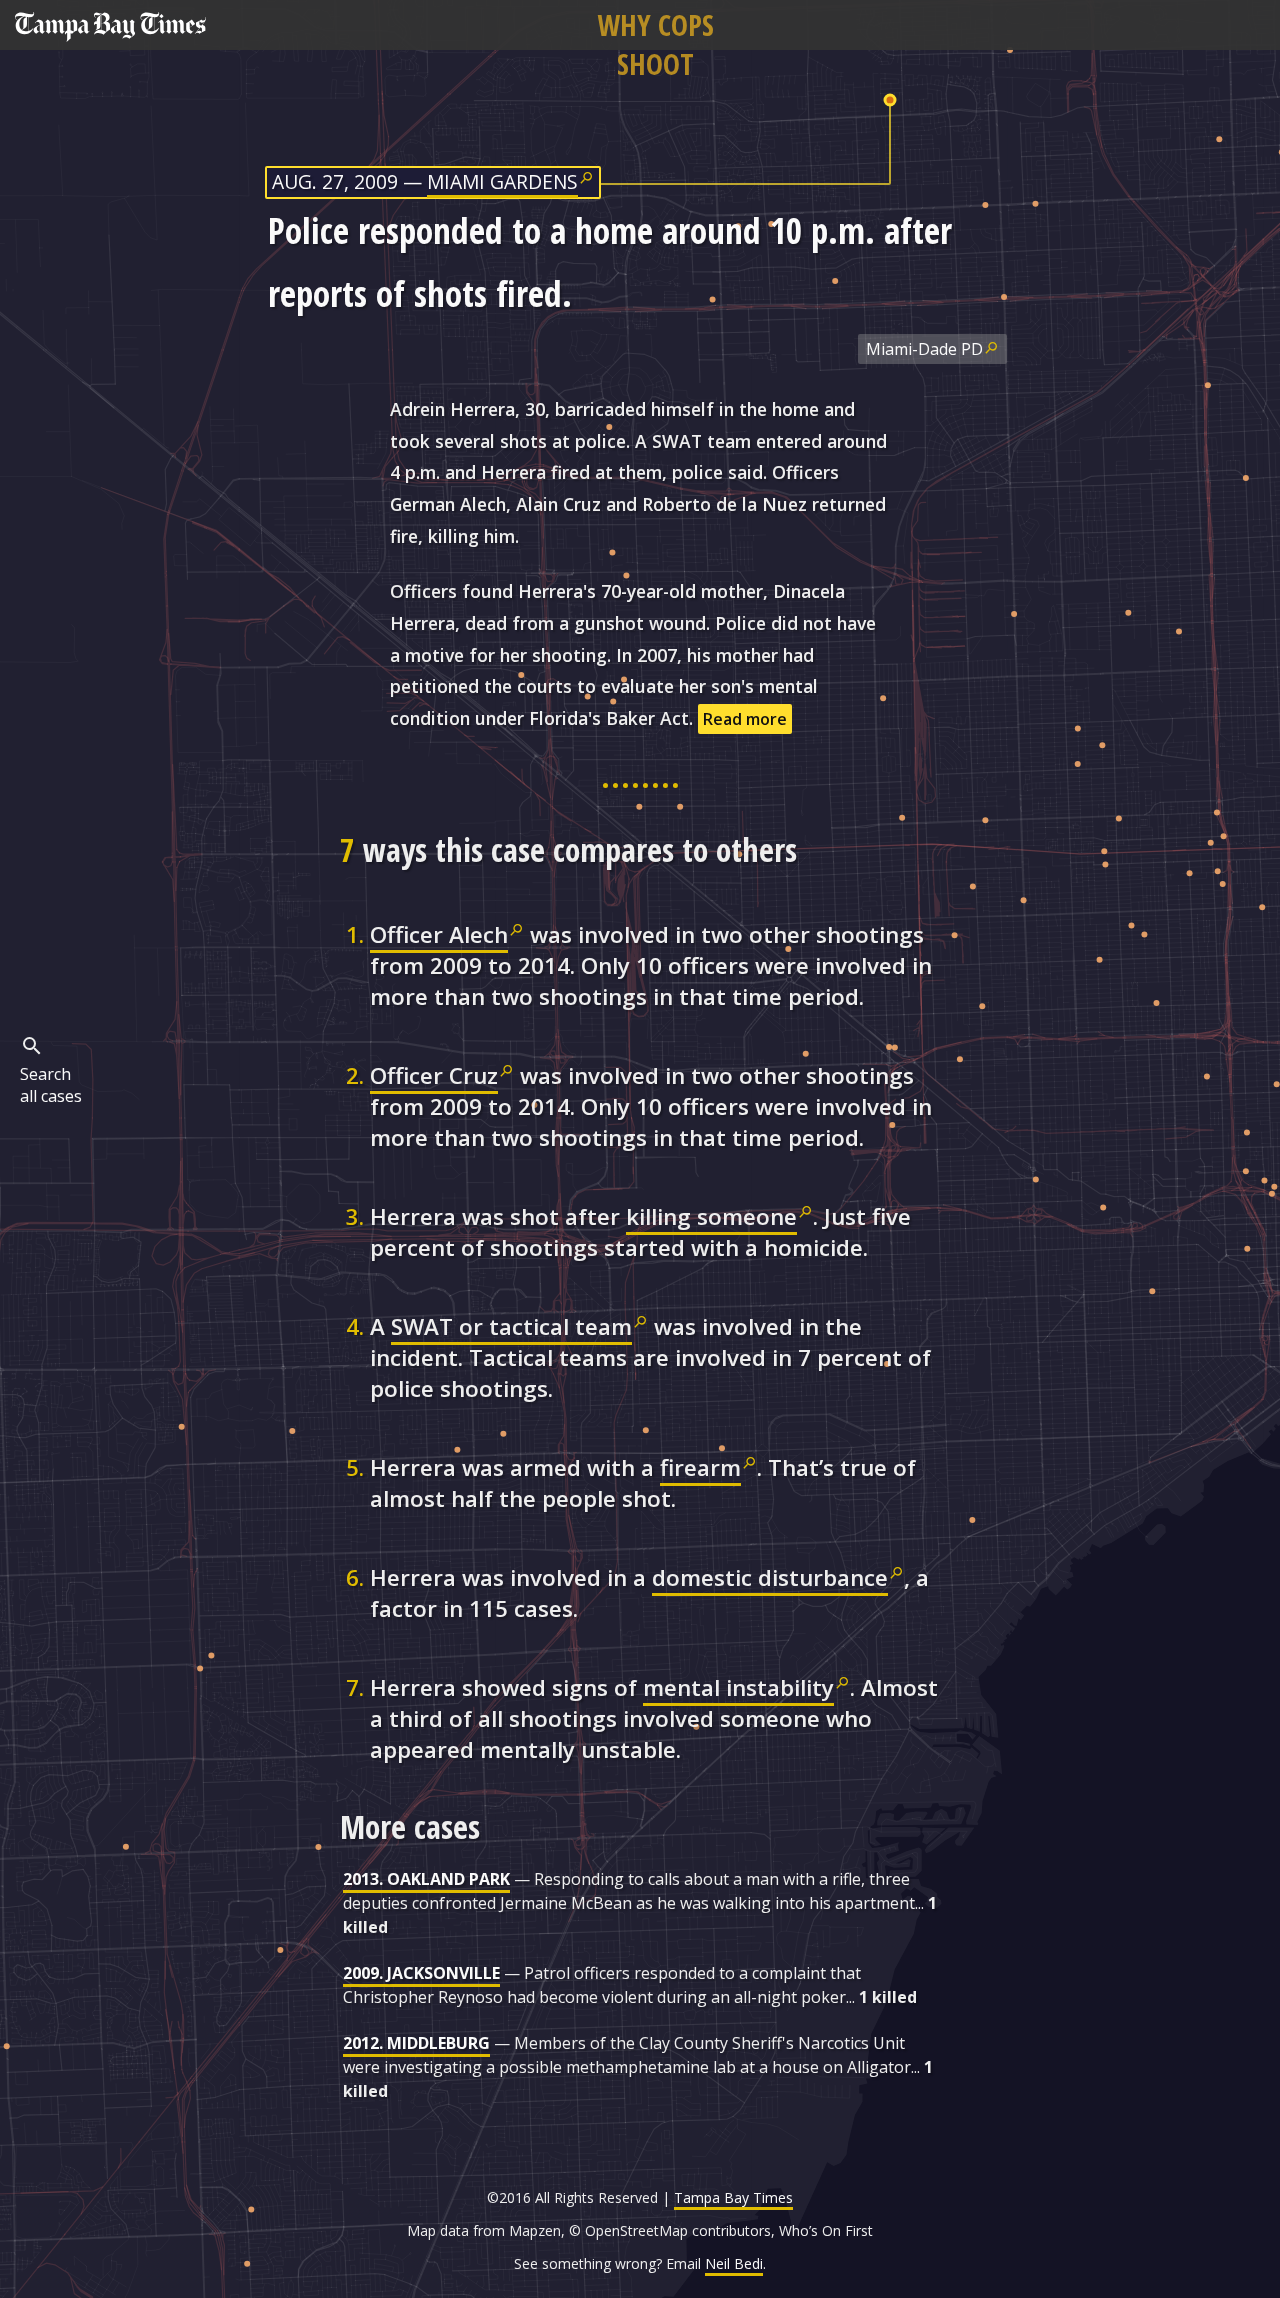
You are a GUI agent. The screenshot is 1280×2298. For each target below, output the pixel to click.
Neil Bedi (734, 2263)
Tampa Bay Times (733, 2197)
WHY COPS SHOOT (655, 44)
